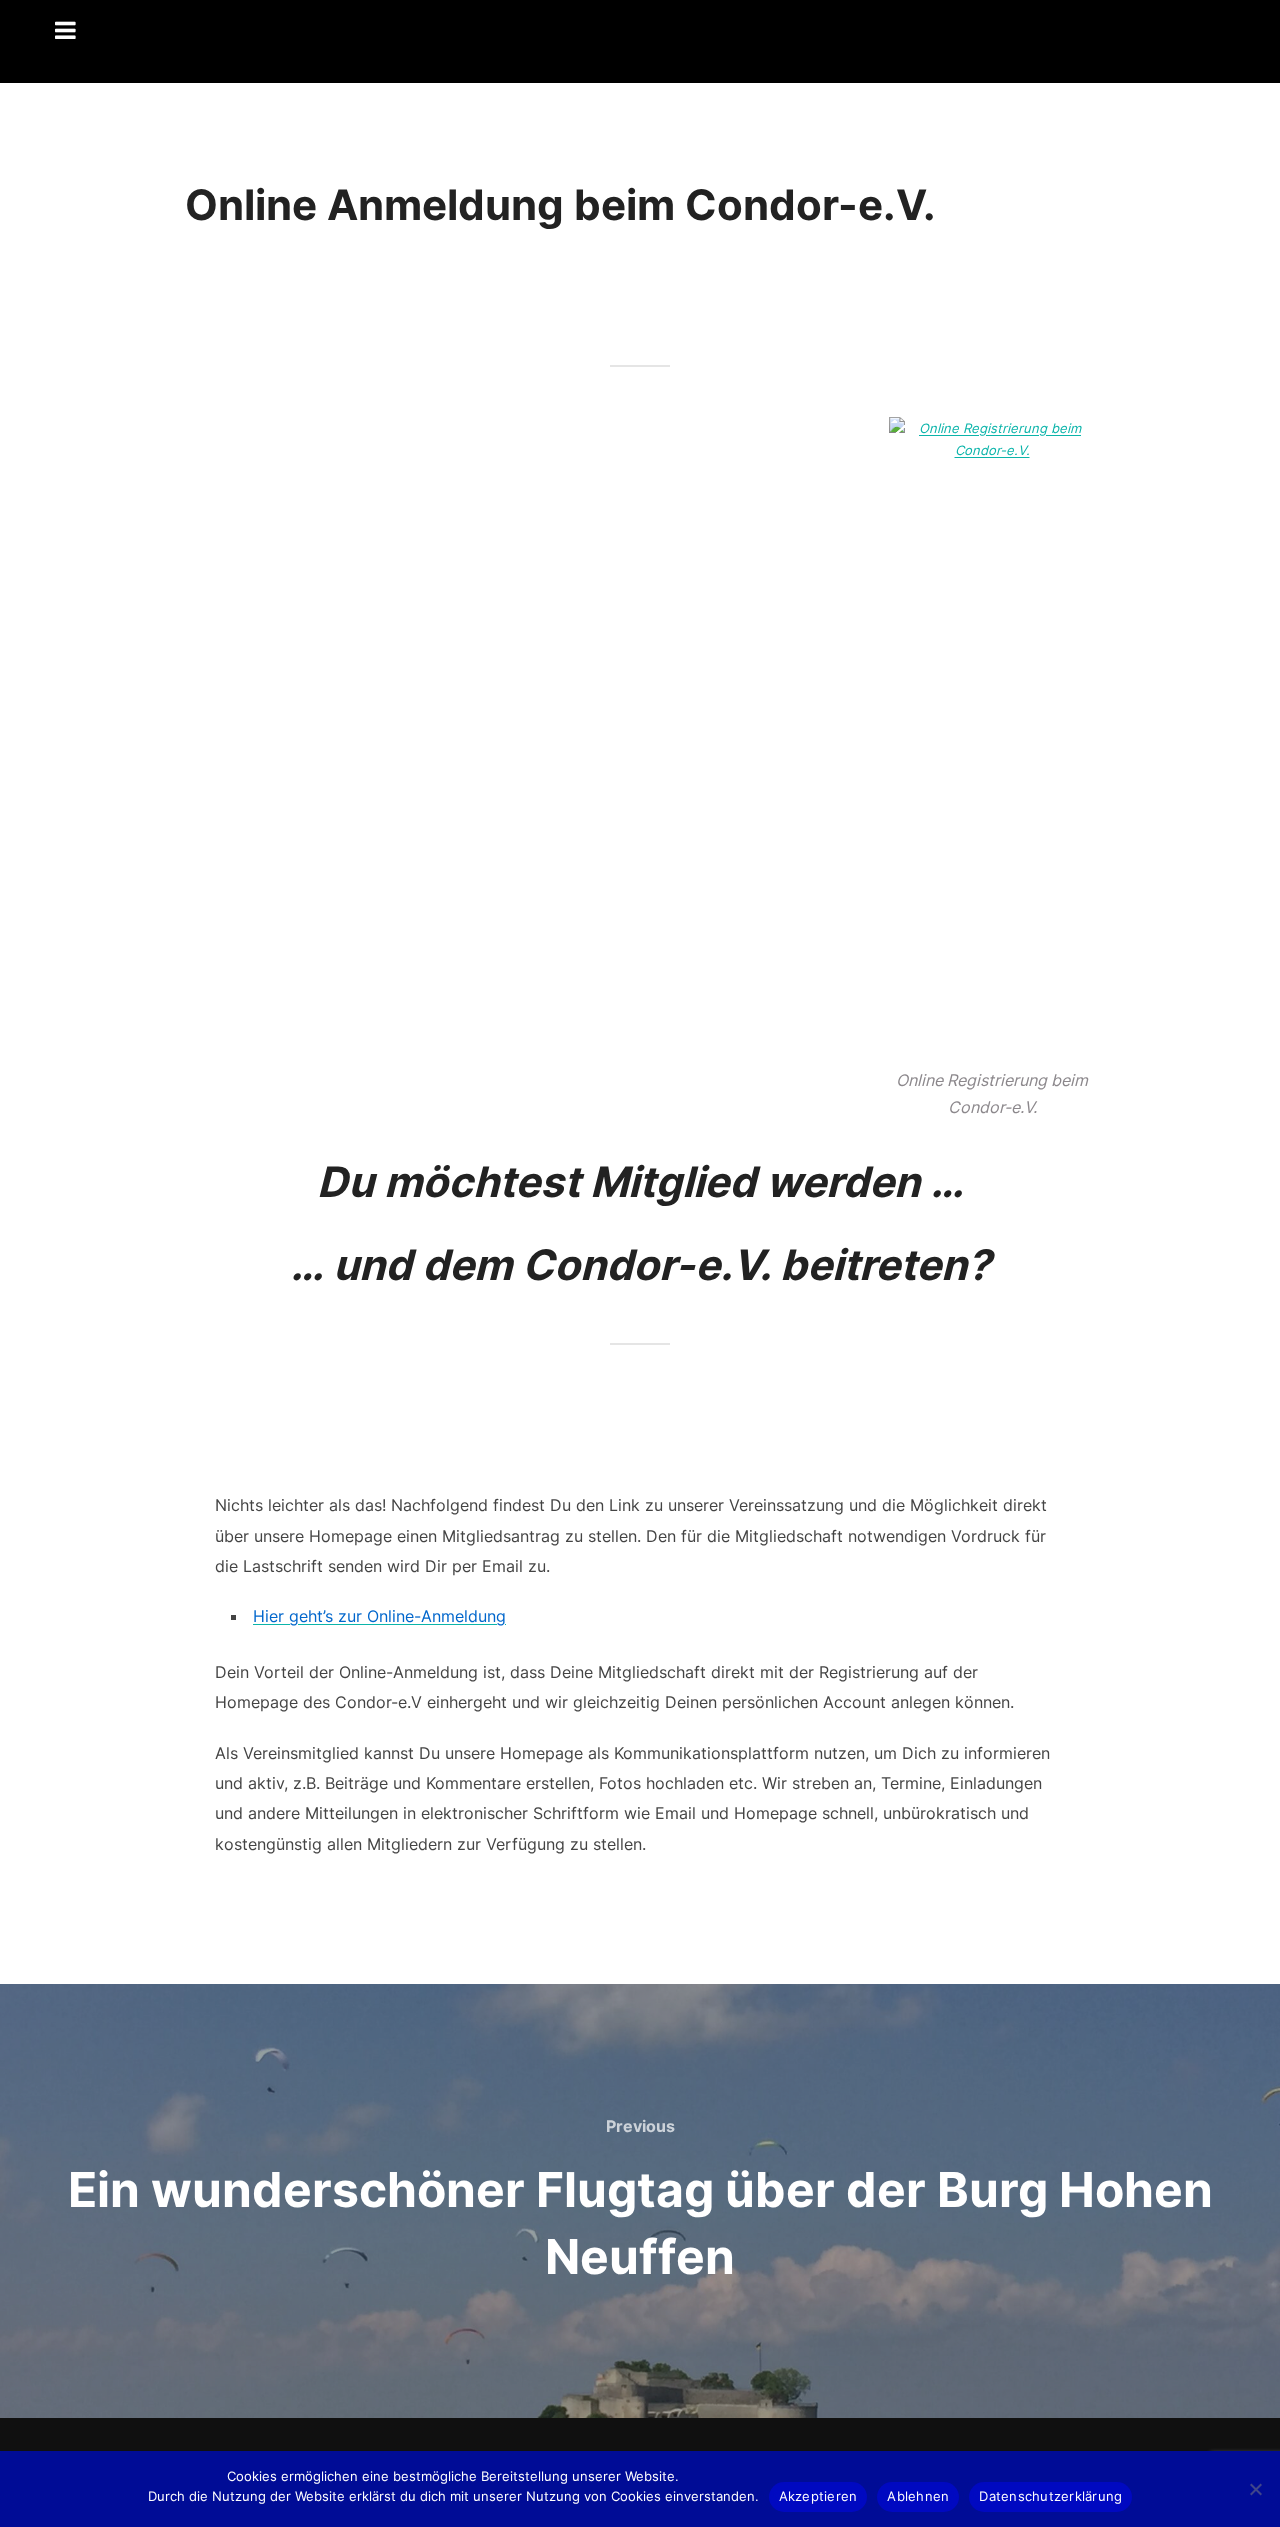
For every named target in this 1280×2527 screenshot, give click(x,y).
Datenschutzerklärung (1050, 2496)
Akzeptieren (818, 2496)
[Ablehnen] (1255, 2489)
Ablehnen (918, 2496)
